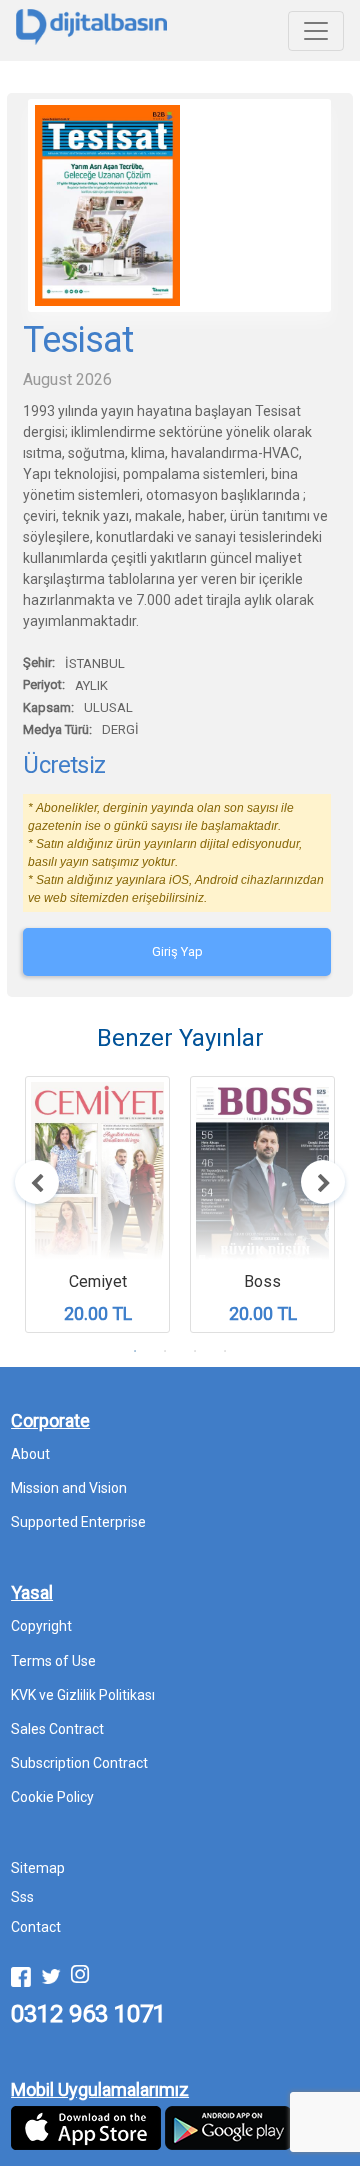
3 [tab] (195, 1351)
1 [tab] (135, 1351)
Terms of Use (53, 1661)
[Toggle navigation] (316, 31)
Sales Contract (57, 1729)
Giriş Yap (177, 951)
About (30, 1454)
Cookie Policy (52, 1797)
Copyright (41, 1626)
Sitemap (38, 1868)
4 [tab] (225, 1351)
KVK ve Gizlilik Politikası (83, 1695)
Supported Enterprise (78, 1522)
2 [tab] (165, 1351)
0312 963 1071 (88, 2014)
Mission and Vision (69, 1488)
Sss (22, 1897)
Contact (36, 1927)
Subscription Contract (79, 1763)
